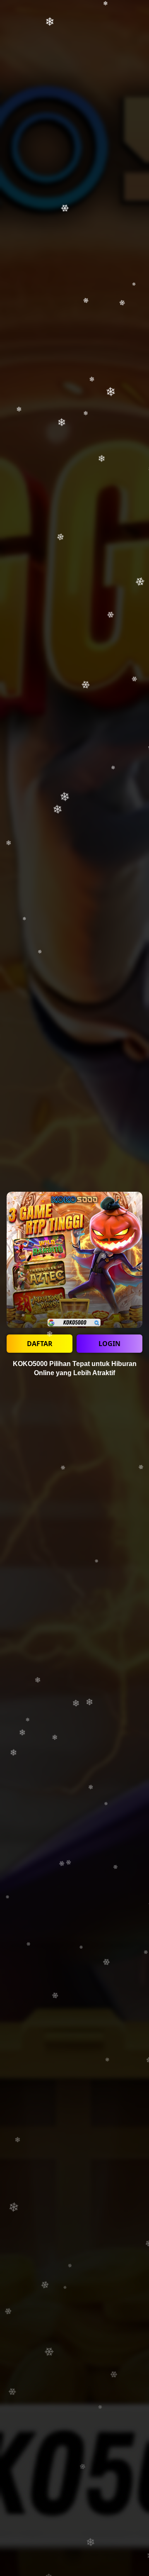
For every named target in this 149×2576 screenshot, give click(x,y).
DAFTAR (40, 1344)
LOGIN (109, 1344)
